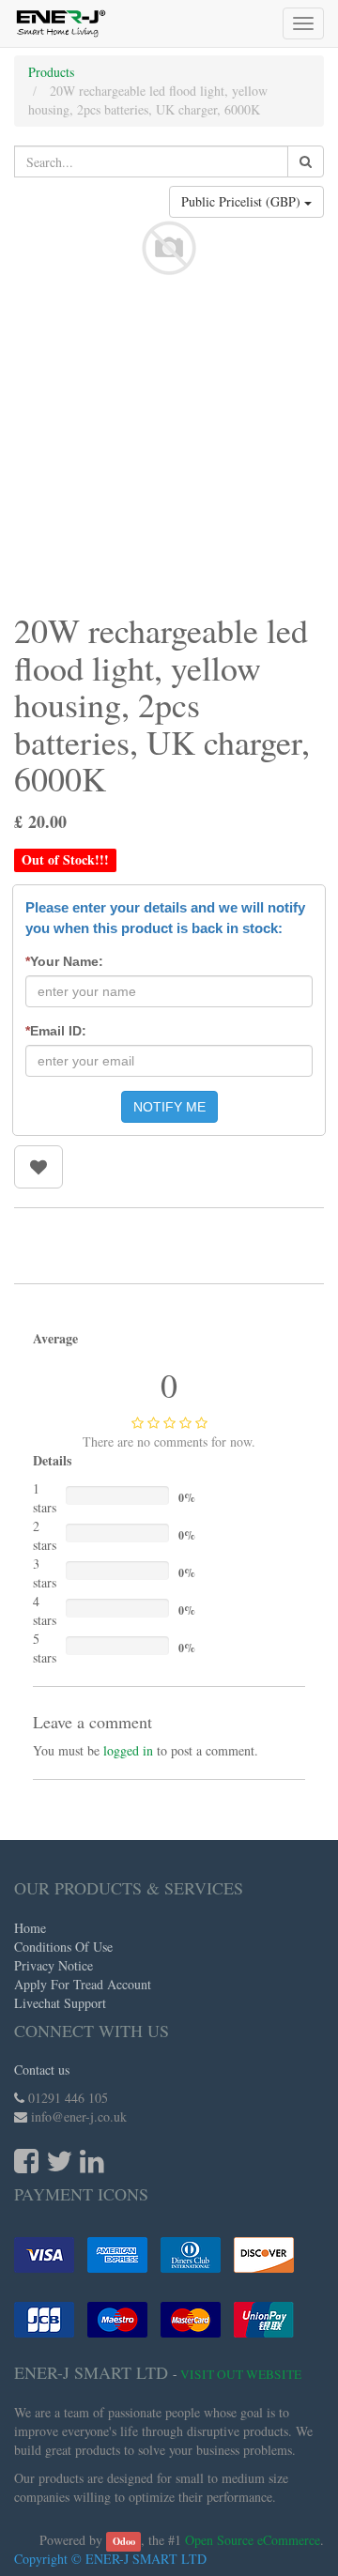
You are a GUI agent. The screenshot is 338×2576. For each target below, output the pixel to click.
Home (30, 1928)
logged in (128, 1750)
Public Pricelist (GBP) (243, 201)
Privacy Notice (54, 1965)
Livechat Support (60, 2003)
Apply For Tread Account (83, 1984)
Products (51, 72)
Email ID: (56, 1031)
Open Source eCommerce (253, 2540)
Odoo (124, 2541)
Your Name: (64, 961)
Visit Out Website (241, 2374)
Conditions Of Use (63, 1947)
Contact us (42, 2070)
